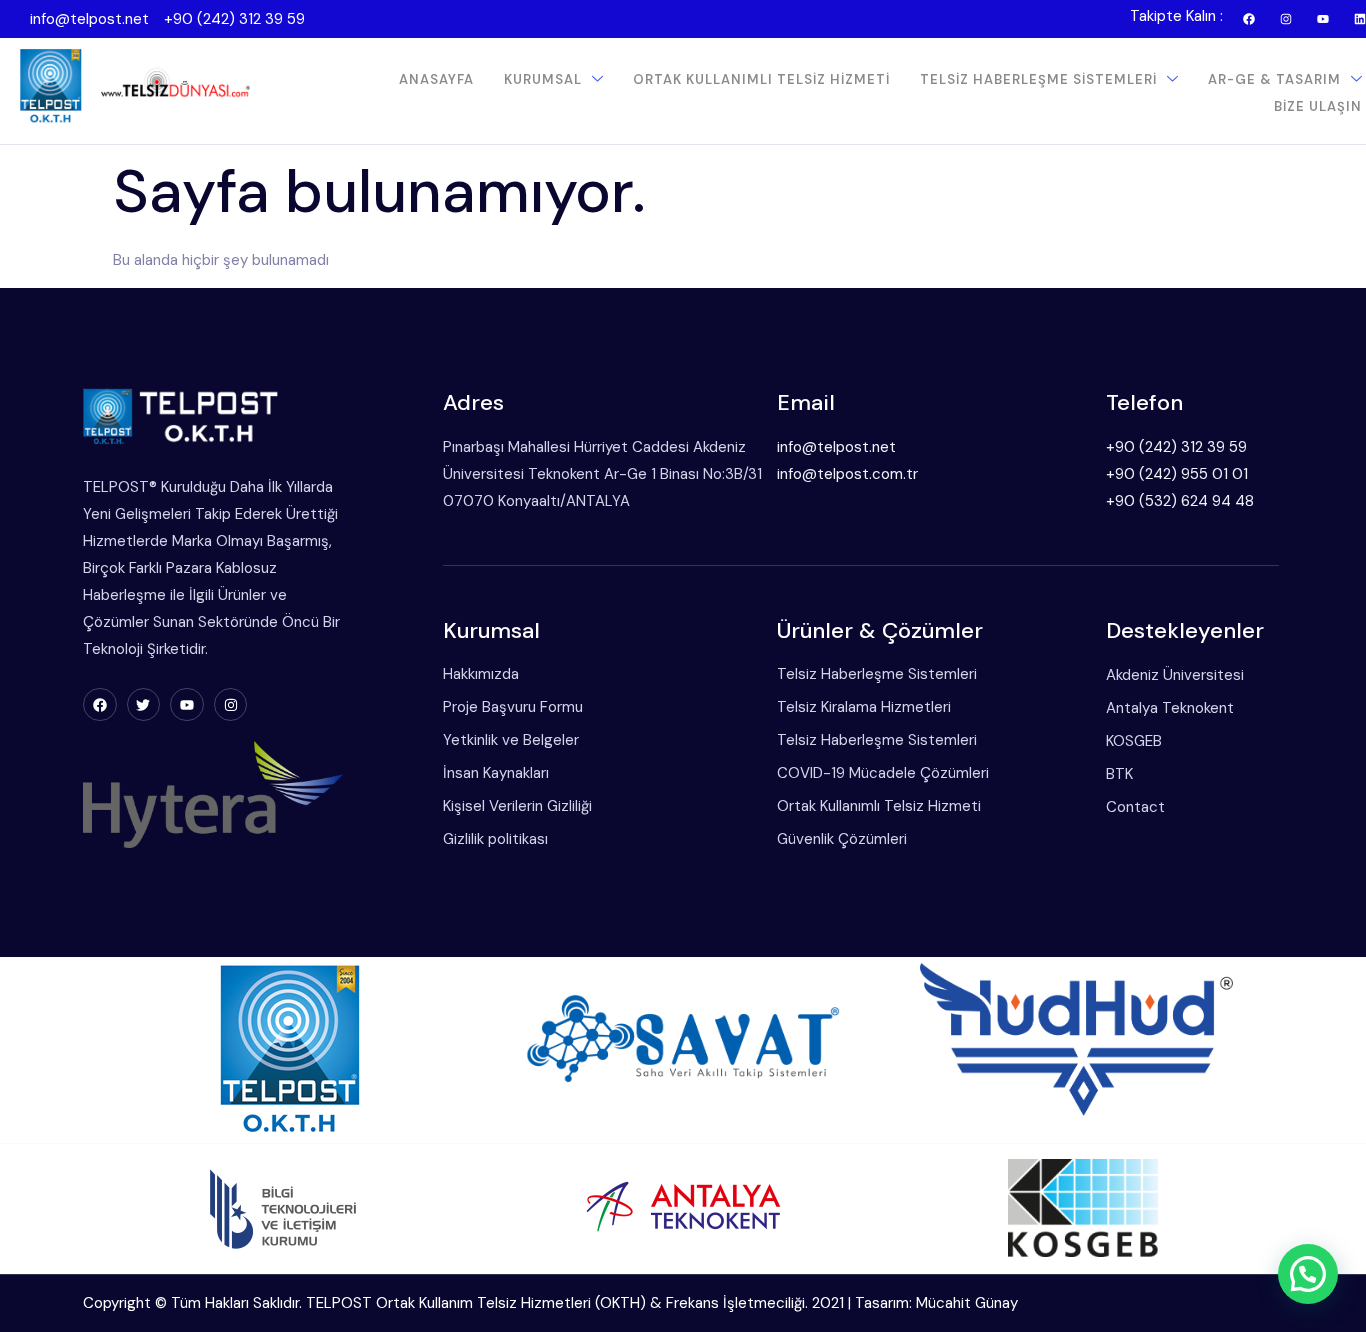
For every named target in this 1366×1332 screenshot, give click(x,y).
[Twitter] (144, 705)
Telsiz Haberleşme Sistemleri (1038, 79)
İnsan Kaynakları (496, 773)
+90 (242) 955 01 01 (1177, 474)
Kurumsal (543, 79)
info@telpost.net (89, 19)
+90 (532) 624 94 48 (1180, 501)
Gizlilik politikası (495, 839)
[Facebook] (1249, 19)
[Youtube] (1323, 19)
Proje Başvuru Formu (513, 707)
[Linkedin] (1360, 19)
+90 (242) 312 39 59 (234, 19)
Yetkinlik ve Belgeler (511, 740)
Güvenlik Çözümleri (842, 839)
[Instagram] (1286, 19)
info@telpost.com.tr (847, 474)
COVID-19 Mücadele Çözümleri (883, 773)
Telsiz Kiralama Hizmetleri (864, 707)
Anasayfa (436, 79)
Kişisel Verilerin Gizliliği (517, 806)
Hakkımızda (481, 674)
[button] (1308, 1274)
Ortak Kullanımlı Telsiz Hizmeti (761, 79)
